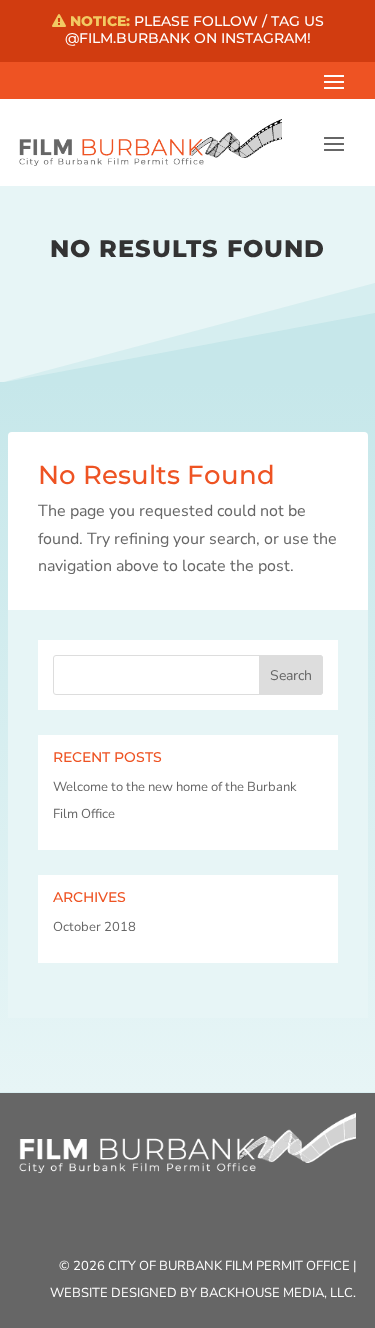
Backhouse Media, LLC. (278, 1293)
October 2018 (94, 927)
